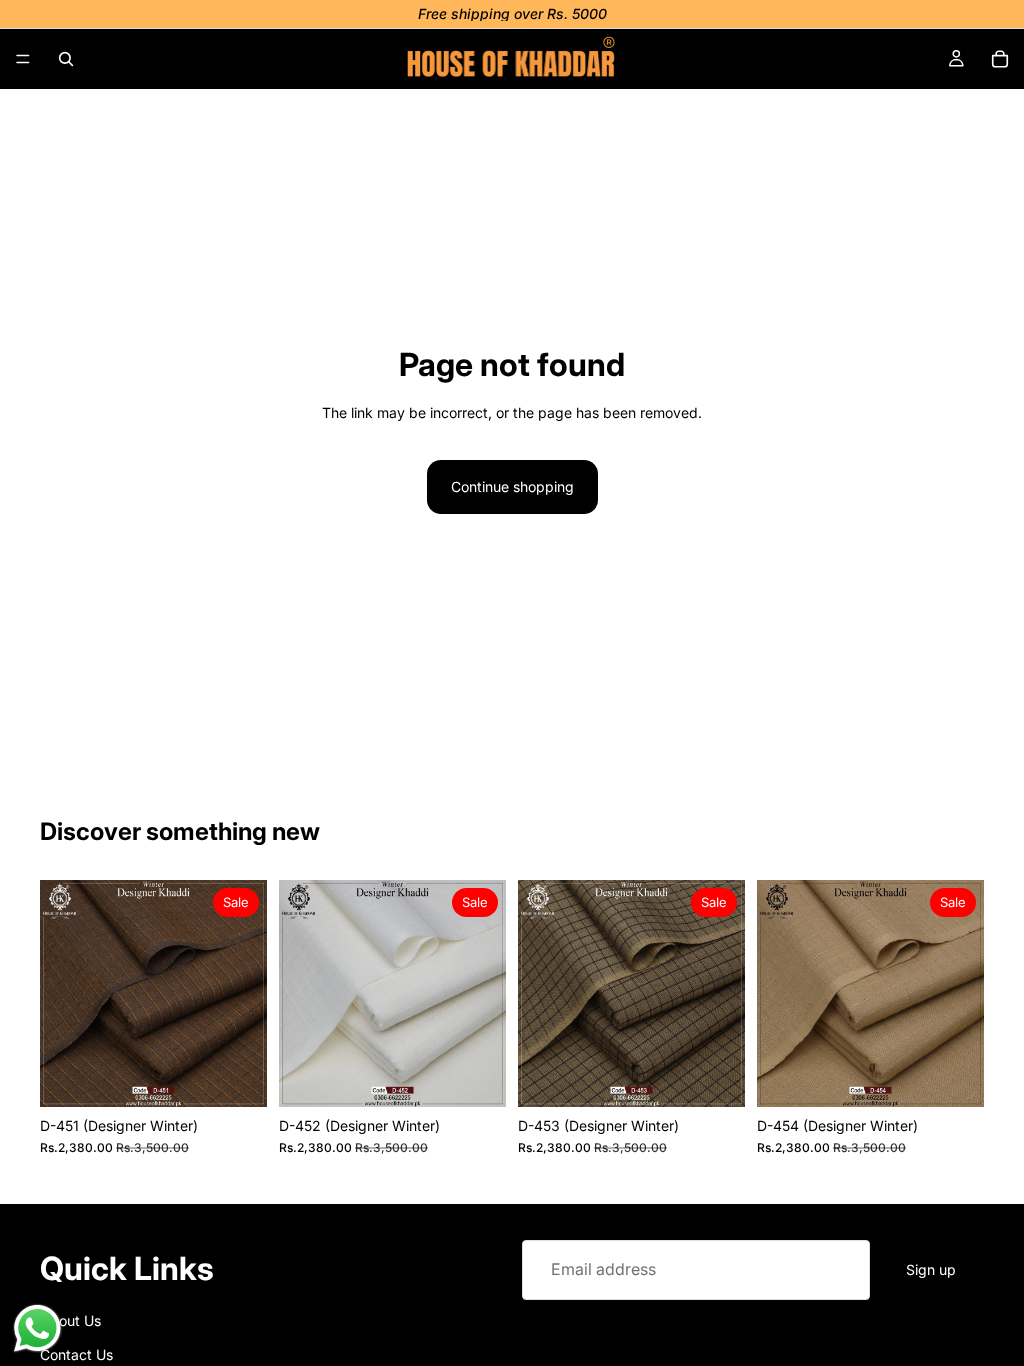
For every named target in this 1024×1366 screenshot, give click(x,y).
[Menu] (23, 59)
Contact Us (76, 1354)
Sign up (931, 1268)
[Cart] (1000, 59)
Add (253, 1075)
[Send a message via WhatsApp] (37, 1328)
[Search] (66, 59)
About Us (70, 1319)
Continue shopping (512, 486)
